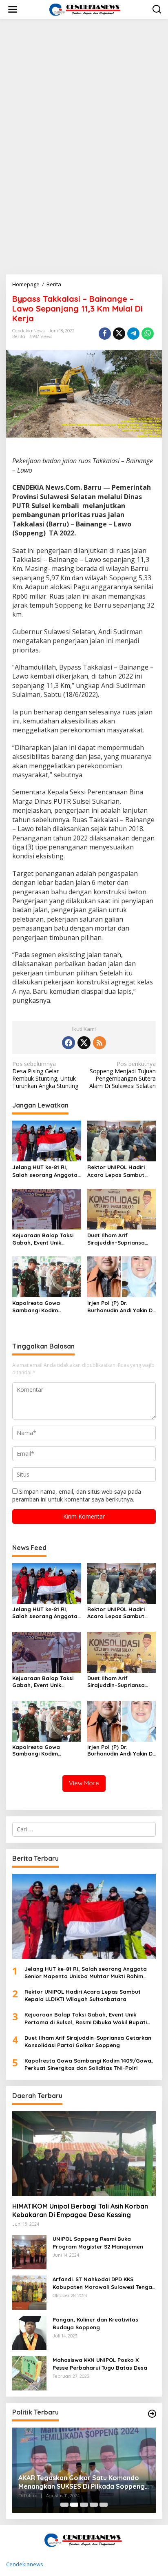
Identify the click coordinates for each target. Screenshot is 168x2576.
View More (84, 1783)
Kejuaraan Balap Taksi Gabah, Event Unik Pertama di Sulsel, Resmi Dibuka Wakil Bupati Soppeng (46, 1239)
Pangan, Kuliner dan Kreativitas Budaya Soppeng (95, 2323)
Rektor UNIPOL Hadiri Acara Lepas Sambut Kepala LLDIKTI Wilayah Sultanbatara (119, 1171)
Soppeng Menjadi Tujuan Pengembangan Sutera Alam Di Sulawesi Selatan (123, 1075)
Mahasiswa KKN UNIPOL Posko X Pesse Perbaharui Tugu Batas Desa (100, 2364)
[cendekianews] (86, 9)
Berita (19, 336)
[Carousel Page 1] (64, 2505)
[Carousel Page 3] (84, 2505)
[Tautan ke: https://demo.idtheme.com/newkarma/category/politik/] (152, 2414)
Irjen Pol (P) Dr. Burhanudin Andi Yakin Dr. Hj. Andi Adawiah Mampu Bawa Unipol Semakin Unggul (121, 1307)
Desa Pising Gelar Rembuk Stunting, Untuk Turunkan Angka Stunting (45, 1075)
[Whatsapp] (148, 334)
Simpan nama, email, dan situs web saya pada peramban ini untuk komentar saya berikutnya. (77, 1495)
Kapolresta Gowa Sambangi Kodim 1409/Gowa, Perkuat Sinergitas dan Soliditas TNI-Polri (45, 1307)
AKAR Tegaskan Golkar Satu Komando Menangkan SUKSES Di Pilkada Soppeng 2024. (82, 2482)
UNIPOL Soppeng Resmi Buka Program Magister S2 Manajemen (98, 2242)
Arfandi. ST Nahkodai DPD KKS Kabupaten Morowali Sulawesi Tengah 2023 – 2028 (104, 2283)
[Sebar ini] (105, 334)
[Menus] (13, 9)
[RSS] (99, 1043)
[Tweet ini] (119, 334)
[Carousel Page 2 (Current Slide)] (74, 2505)
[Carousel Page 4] (94, 2505)
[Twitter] (84, 1043)
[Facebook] (69, 1043)
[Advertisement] (84, 113)
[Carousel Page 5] (104, 2505)
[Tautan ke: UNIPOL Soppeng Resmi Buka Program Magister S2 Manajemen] (29, 2252)
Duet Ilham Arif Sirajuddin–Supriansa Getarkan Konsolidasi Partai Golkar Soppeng (119, 1239)
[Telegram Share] (133, 334)
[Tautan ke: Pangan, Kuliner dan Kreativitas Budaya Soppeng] (29, 2332)
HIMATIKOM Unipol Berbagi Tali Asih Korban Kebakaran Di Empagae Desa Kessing (80, 2210)
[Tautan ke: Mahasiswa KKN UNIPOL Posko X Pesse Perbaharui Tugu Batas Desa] (29, 2373)
